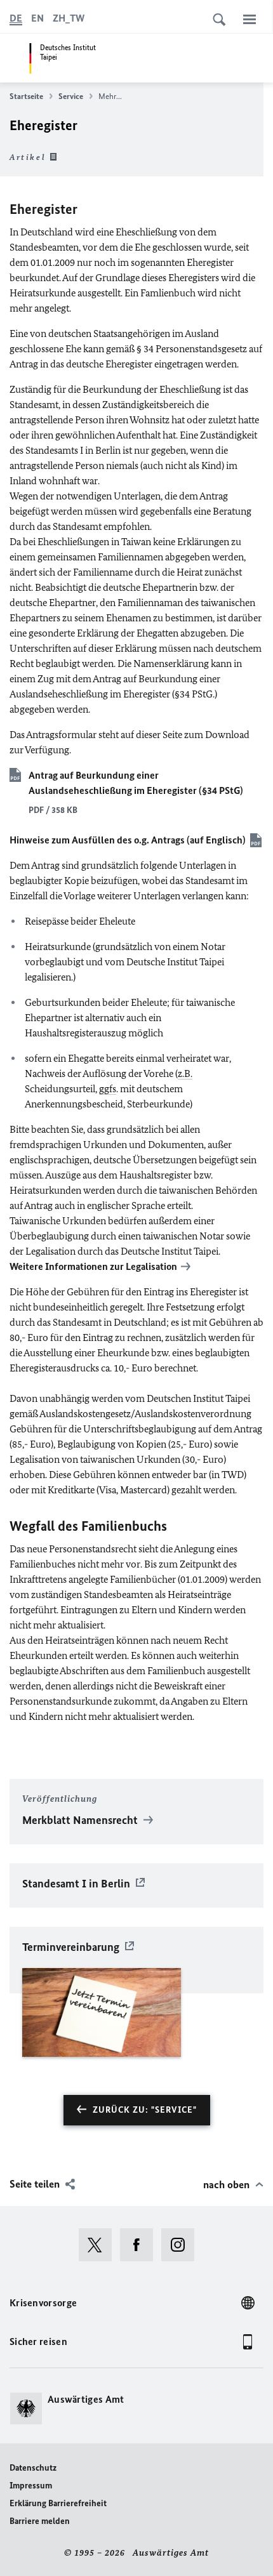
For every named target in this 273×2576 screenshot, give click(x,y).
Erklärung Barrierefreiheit (58, 2503)
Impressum (31, 2486)
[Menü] (250, 19)
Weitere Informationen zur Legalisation (93, 1266)
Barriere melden (40, 2521)
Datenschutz (33, 2468)
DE (16, 18)
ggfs (108, 1089)
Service (71, 96)
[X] (99, 2245)
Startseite (26, 96)
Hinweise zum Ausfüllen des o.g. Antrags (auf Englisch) (128, 840)
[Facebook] (141, 2245)
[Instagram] (182, 2245)
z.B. (185, 1073)
